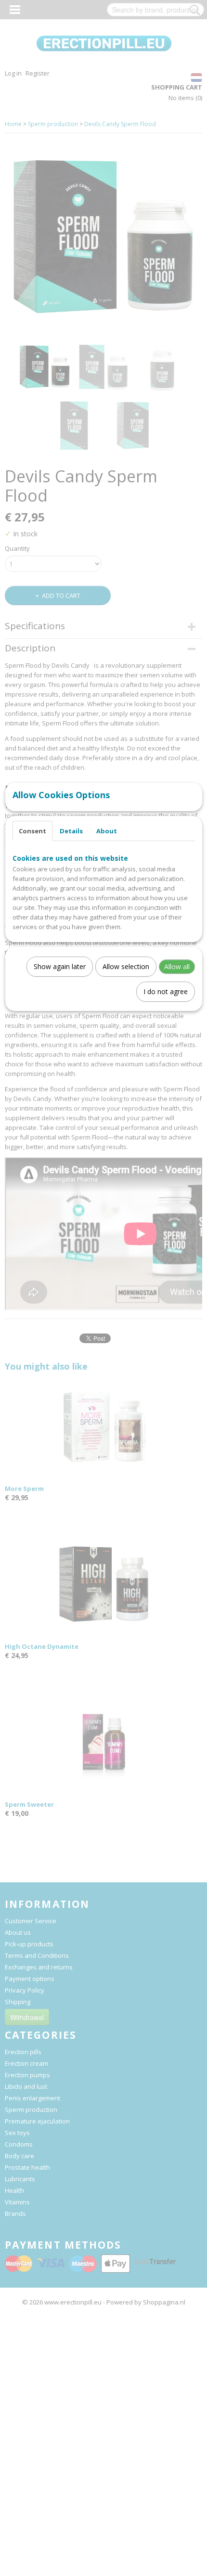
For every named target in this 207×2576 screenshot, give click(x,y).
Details (71, 831)
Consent (32, 831)
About (107, 831)
